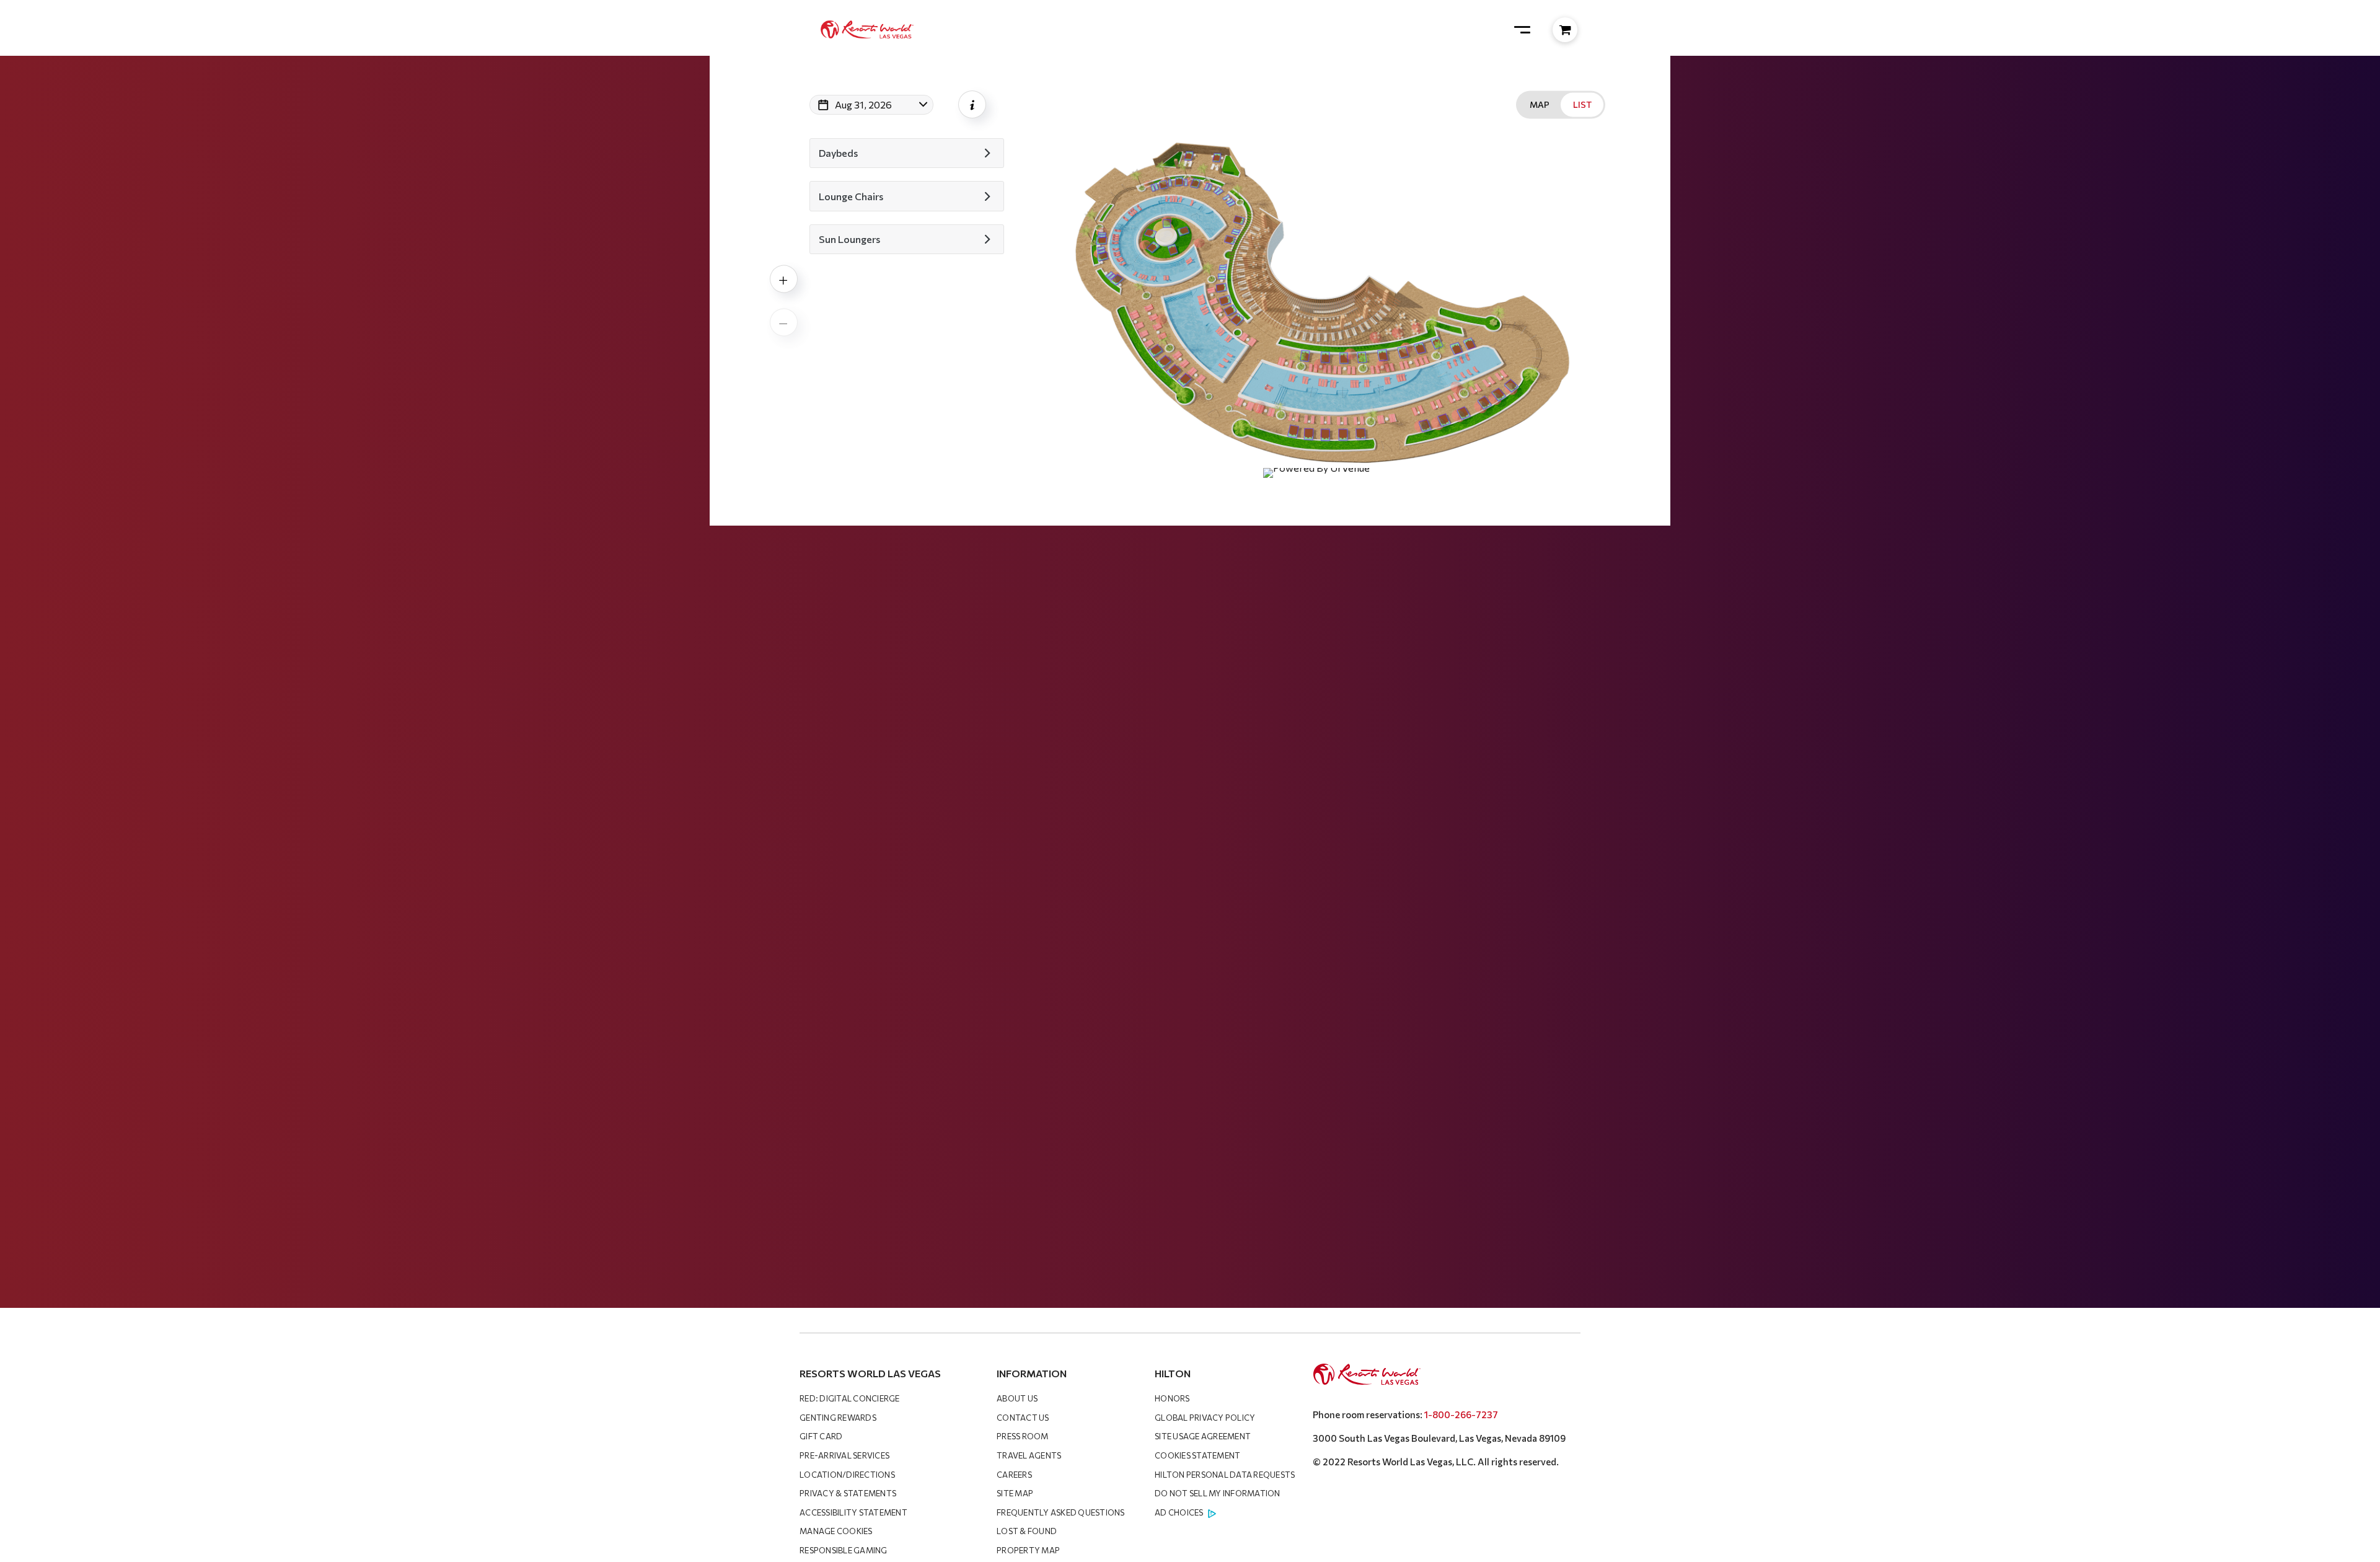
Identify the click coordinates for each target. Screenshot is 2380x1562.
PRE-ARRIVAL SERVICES (844, 1455)
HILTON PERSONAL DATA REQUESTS (1225, 1475)
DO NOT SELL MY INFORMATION (1218, 1493)
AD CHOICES (1179, 1512)
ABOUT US (1017, 1398)
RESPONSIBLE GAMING (844, 1550)
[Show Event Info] (972, 104)
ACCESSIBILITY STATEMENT (853, 1512)
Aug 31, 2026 (863, 104)
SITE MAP (1015, 1493)
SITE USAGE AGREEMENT (1203, 1436)
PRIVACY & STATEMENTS (848, 1493)
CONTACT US (1023, 1418)
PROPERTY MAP (1028, 1550)
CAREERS (1014, 1475)
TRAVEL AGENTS (1029, 1455)
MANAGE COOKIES (836, 1531)
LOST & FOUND (1027, 1531)
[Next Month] (968, 121)
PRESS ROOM (1023, 1436)
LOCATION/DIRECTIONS (847, 1475)
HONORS (1172, 1398)
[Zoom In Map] (784, 279)
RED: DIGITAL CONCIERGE (850, 1398)
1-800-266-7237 (1461, 1414)
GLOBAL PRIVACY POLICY (1205, 1418)
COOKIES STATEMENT (1197, 1455)
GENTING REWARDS (838, 1418)
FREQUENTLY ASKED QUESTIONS (1061, 1512)
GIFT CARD (821, 1436)
